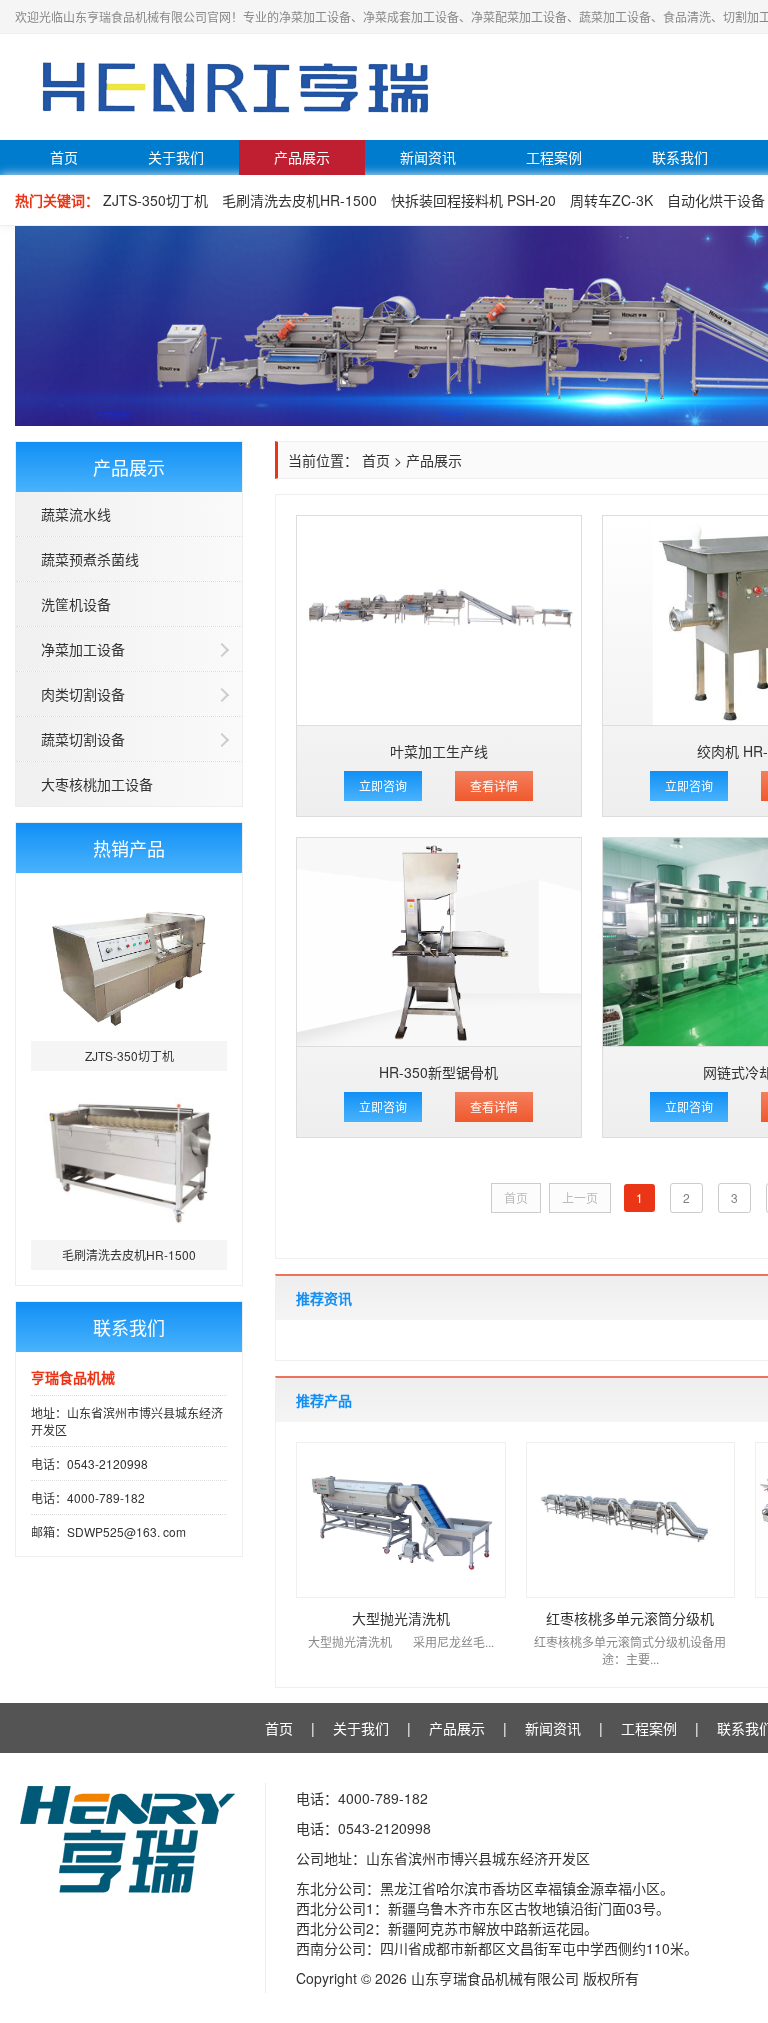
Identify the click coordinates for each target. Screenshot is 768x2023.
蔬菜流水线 (76, 514)
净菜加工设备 (83, 649)
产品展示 (302, 157)
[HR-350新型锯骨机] (439, 942)
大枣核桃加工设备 (97, 784)
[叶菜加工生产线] (439, 620)
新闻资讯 (428, 157)
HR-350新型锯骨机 (438, 1072)
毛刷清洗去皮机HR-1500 (299, 200)
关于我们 (176, 157)
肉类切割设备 (83, 694)
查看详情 (494, 785)
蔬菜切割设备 (83, 739)
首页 (64, 157)
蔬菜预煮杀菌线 (90, 559)
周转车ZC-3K (611, 200)
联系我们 (680, 157)
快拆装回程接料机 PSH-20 (473, 200)
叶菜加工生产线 (439, 751)
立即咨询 (383, 785)
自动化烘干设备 (716, 200)
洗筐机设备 (76, 604)
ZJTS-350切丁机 (155, 200)
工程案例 (554, 157)
